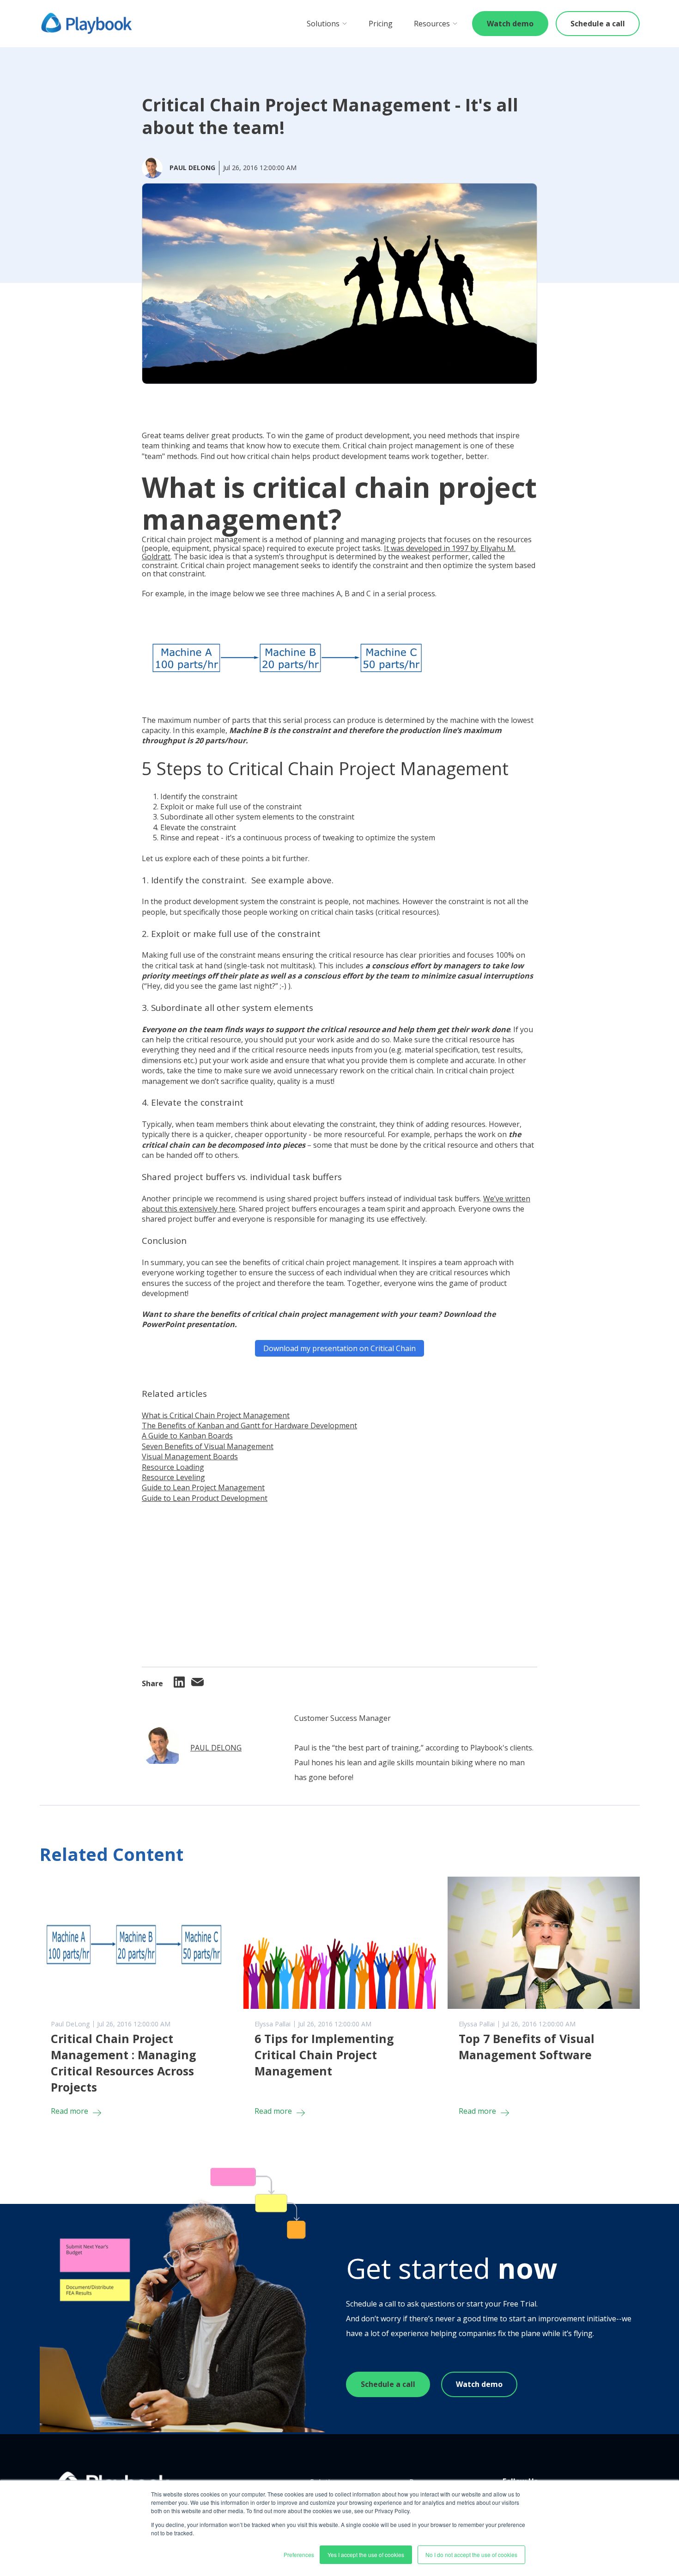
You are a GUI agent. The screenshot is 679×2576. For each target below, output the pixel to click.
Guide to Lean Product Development (205, 1498)
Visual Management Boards (190, 1456)
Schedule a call (598, 24)
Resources (432, 24)
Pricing (381, 24)
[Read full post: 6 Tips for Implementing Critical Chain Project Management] (339, 1943)
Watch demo (510, 24)
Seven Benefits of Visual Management (208, 1446)
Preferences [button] (299, 2555)
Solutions (323, 24)
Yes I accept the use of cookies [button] (366, 2555)
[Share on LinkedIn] (179, 1685)
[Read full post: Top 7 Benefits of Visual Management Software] (544, 1943)
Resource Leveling (173, 1477)
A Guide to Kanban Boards (187, 1436)
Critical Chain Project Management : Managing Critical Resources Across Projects (124, 2063)
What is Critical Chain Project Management (216, 1415)
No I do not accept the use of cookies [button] (471, 2555)
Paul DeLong (216, 1748)
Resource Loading (173, 1467)
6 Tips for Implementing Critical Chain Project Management (324, 2055)
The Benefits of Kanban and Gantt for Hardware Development (249, 1426)
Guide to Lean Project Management (203, 1487)
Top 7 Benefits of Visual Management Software (527, 2047)
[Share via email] (198, 1683)
